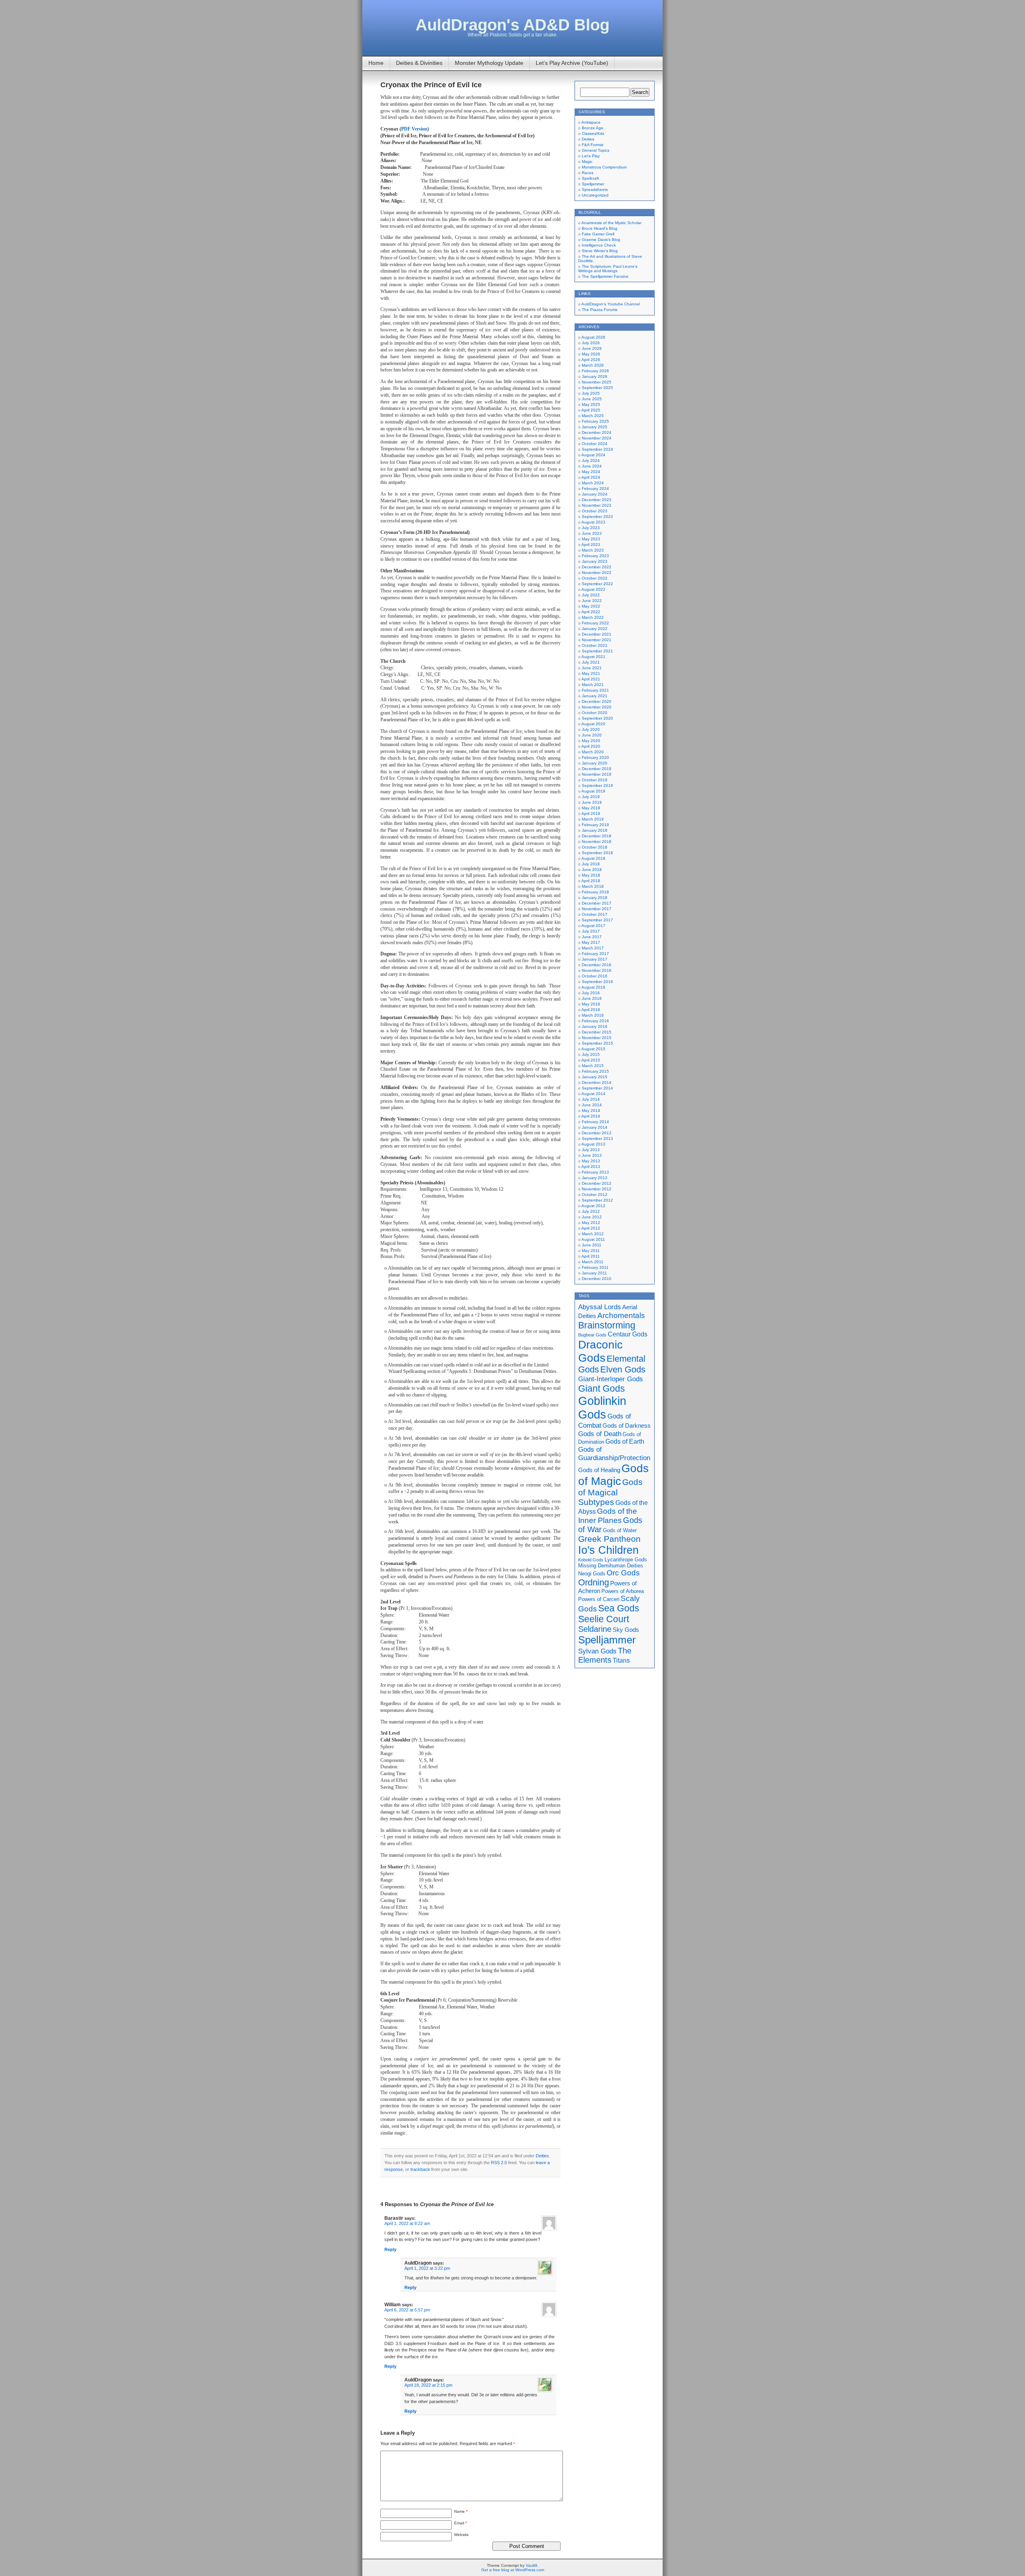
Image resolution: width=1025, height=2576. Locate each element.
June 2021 (592, 668)
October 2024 (595, 444)
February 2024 (595, 489)
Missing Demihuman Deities (611, 1566)
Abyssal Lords (600, 1307)
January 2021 (595, 696)
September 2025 (597, 388)
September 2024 (597, 449)
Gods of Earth (625, 1441)
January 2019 (595, 830)
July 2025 (591, 393)
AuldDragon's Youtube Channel (611, 304)
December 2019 (597, 769)
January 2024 (595, 494)
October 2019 (595, 780)
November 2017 (597, 909)
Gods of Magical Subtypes (610, 1492)
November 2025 (597, 382)
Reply (390, 2249)
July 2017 (591, 931)
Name (461, 2511)
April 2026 (591, 360)
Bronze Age (593, 128)
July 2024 (591, 460)
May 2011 (591, 1251)
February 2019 (595, 825)
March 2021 (593, 685)
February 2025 (595, 421)
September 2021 (597, 651)
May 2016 (591, 1004)
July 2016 (591, 993)
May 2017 (591, 942)
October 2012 (595, 1195)
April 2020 (591, 746)
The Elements (605, 1655)
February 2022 (595, 623)
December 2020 (597, 701)
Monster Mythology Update (489, 63)
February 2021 (595, 690)
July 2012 (591, 1211)
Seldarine (595, 1629)
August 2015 (593, 1049)
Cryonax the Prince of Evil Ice (431, 85)
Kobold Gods (591, 1560)
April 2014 (591, 1116)
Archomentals (621, 1315)
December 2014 (597, 1082)
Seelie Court (604, 1619)
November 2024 (597, 438)
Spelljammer (593, 184)
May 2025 (591, 404)
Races (588, 173)
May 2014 (591, 1110)
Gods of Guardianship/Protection (614, 1454)
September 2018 (597, 853)
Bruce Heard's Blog (600, 228)
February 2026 (595, 371)
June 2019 (592, 802)
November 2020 (597, 707)
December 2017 (597, 903)
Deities (542, 2156)
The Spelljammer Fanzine (605, 276)
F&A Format (593, 145)
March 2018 (593, 886)
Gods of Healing (599, 1470)
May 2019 (591, 808)
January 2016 (595, 1026)
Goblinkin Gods (602, 1407)
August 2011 (593, 1239)
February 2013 (595, 1172)
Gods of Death (600, 1434)
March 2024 (593, 483)
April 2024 (591, 477)
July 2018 (591, 864)
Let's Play (591, 156)
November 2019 (597, 774)
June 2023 (592, 533)
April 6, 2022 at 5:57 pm (407, 2310)
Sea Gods (619, 1608)
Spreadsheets (595, 190)
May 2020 (591, 741)
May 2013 (591, 1161)
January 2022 (595, 629)
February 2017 (595, 954)
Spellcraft (590, 178)
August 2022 (593, 589)
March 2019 (593, 819)
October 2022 (595, 578)
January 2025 (595, 427)
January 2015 (595, 1077)
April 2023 (591, 545)
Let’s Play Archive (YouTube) (572, 63)
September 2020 (597, 718)
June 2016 (592, 998)
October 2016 (595, 976)
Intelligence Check (599, 245)
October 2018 (595, 847)
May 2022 (591, 606)
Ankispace (591, 122)
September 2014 (597, 1088)
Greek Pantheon (609, 1539)
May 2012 (591, 1223)
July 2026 (591, 343)
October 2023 (595, 511)
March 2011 (593, 1262)
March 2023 (593, 550)
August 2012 (593, 1206)
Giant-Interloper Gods (611, 1379)
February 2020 (595, 757)
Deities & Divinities (419, 63)
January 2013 (595, 1178)
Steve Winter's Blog (600, 251)
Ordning (594, 1582)
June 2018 (592, 870)
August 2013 (593, 1144)
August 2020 (593, 724)
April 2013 (591, 1167)
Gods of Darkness (627, 1426)
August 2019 (593, 791)
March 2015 (593, 1066)
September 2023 (597, 517)
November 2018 (597, 842)
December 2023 (597, 500)
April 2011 (591, 1256)
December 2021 (597, 634)
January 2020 (595, 763)
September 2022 (597, 584)
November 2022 (597, 573)
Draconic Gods (600, 1351)
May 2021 (591, 673)
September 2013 (597, 1139)
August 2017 (593, 926)
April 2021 (591, 679)
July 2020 (591, 729)
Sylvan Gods (597, 1651)
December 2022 (597, 567)
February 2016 (595, 1021)
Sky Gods (626, 1630)
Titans (621, 1660)
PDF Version (414, 129)
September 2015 (597, 1043)
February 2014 (595, 1122)
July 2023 (591, 528)
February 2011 (595, 1267)
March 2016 (593, 1015)
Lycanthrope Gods (626, 1560)
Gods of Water (620, 1530)
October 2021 (595, 645)
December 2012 (597, 1183)
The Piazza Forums (600, 310)
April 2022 (591, 612)
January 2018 (595, 898)
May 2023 (591, 539)
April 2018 (591, 881)
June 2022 (592, 601)
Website (461, 2535)
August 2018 (593, 858)
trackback (420, 2169)
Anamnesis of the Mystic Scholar (611, 223)
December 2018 (597, 836)
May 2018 (591, 875)
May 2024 (591, 472)
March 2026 (593, 365)
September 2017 (597, 920)
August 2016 (593, 987)
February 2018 (595, 892)
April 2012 (591, 1228)
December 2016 (597, 965)
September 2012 (597, 1200)
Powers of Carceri (599, 1599)
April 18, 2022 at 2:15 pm (428, 2385)
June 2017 (592, 937)
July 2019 (591, 797)
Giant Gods (602, 1388)
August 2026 (593, 337)
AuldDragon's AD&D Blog (512, 25)
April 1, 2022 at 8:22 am (407, 2223)
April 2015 (591, 1060)
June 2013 (592, 1155)
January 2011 (594, 1273)
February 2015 (595, 1071)
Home (376, 63)
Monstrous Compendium (604, 167)
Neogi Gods (592, 1574)
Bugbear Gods (592, 1335)
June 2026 (592, 348)
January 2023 (595, 561)
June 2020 (592, 735)
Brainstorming (607, 1325)
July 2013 (591, 1150)
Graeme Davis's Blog (601, 240)
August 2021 (593, 657)
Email (460, 2523)
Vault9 (532, 2565)
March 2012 (593, 1234)
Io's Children (608, 1550)
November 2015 (597, 1038)
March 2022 (593, 617)
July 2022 (591, 595)
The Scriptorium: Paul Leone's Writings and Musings (608, 269)
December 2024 (597, 432)
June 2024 (592, 466)
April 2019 (591, 814)
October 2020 (595, 713)
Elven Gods (623, 1369)
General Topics (596, 150)
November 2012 (597, 1189)
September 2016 (597, 982)
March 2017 (593, 948)
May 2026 (591, 354)
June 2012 (592, 1217)
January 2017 (595, 959)
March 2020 (593, 752)
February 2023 (595, 556)
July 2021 (591, 662)
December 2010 (597, 1279)
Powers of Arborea (623, 1591)
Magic (587, 162)
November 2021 (597, 640)
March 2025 (593, 416)
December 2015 (597, 1032)
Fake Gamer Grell (598, 234)
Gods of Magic (613, 1475)
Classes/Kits (593, 133)
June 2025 (592, 399)
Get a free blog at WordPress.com (513, 2570)
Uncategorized (595, 195)
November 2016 (597, 970)
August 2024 (593, 455)
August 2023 (593, 522)
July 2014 (591, 1099)
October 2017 (595, 914)
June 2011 (592, 1245)
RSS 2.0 (499, 2163)
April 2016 (591, 1010)
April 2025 (591, 410)
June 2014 (592, 1105)
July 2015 (591, 1054)
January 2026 (595, 376)
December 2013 (597, 1133)
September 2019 (597, 785)
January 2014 (595, 1127)
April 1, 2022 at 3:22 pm (427, 2268)
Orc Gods (623, 1573)
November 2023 (597, 505)
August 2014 (593, 1094)
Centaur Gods (628, 1334)
